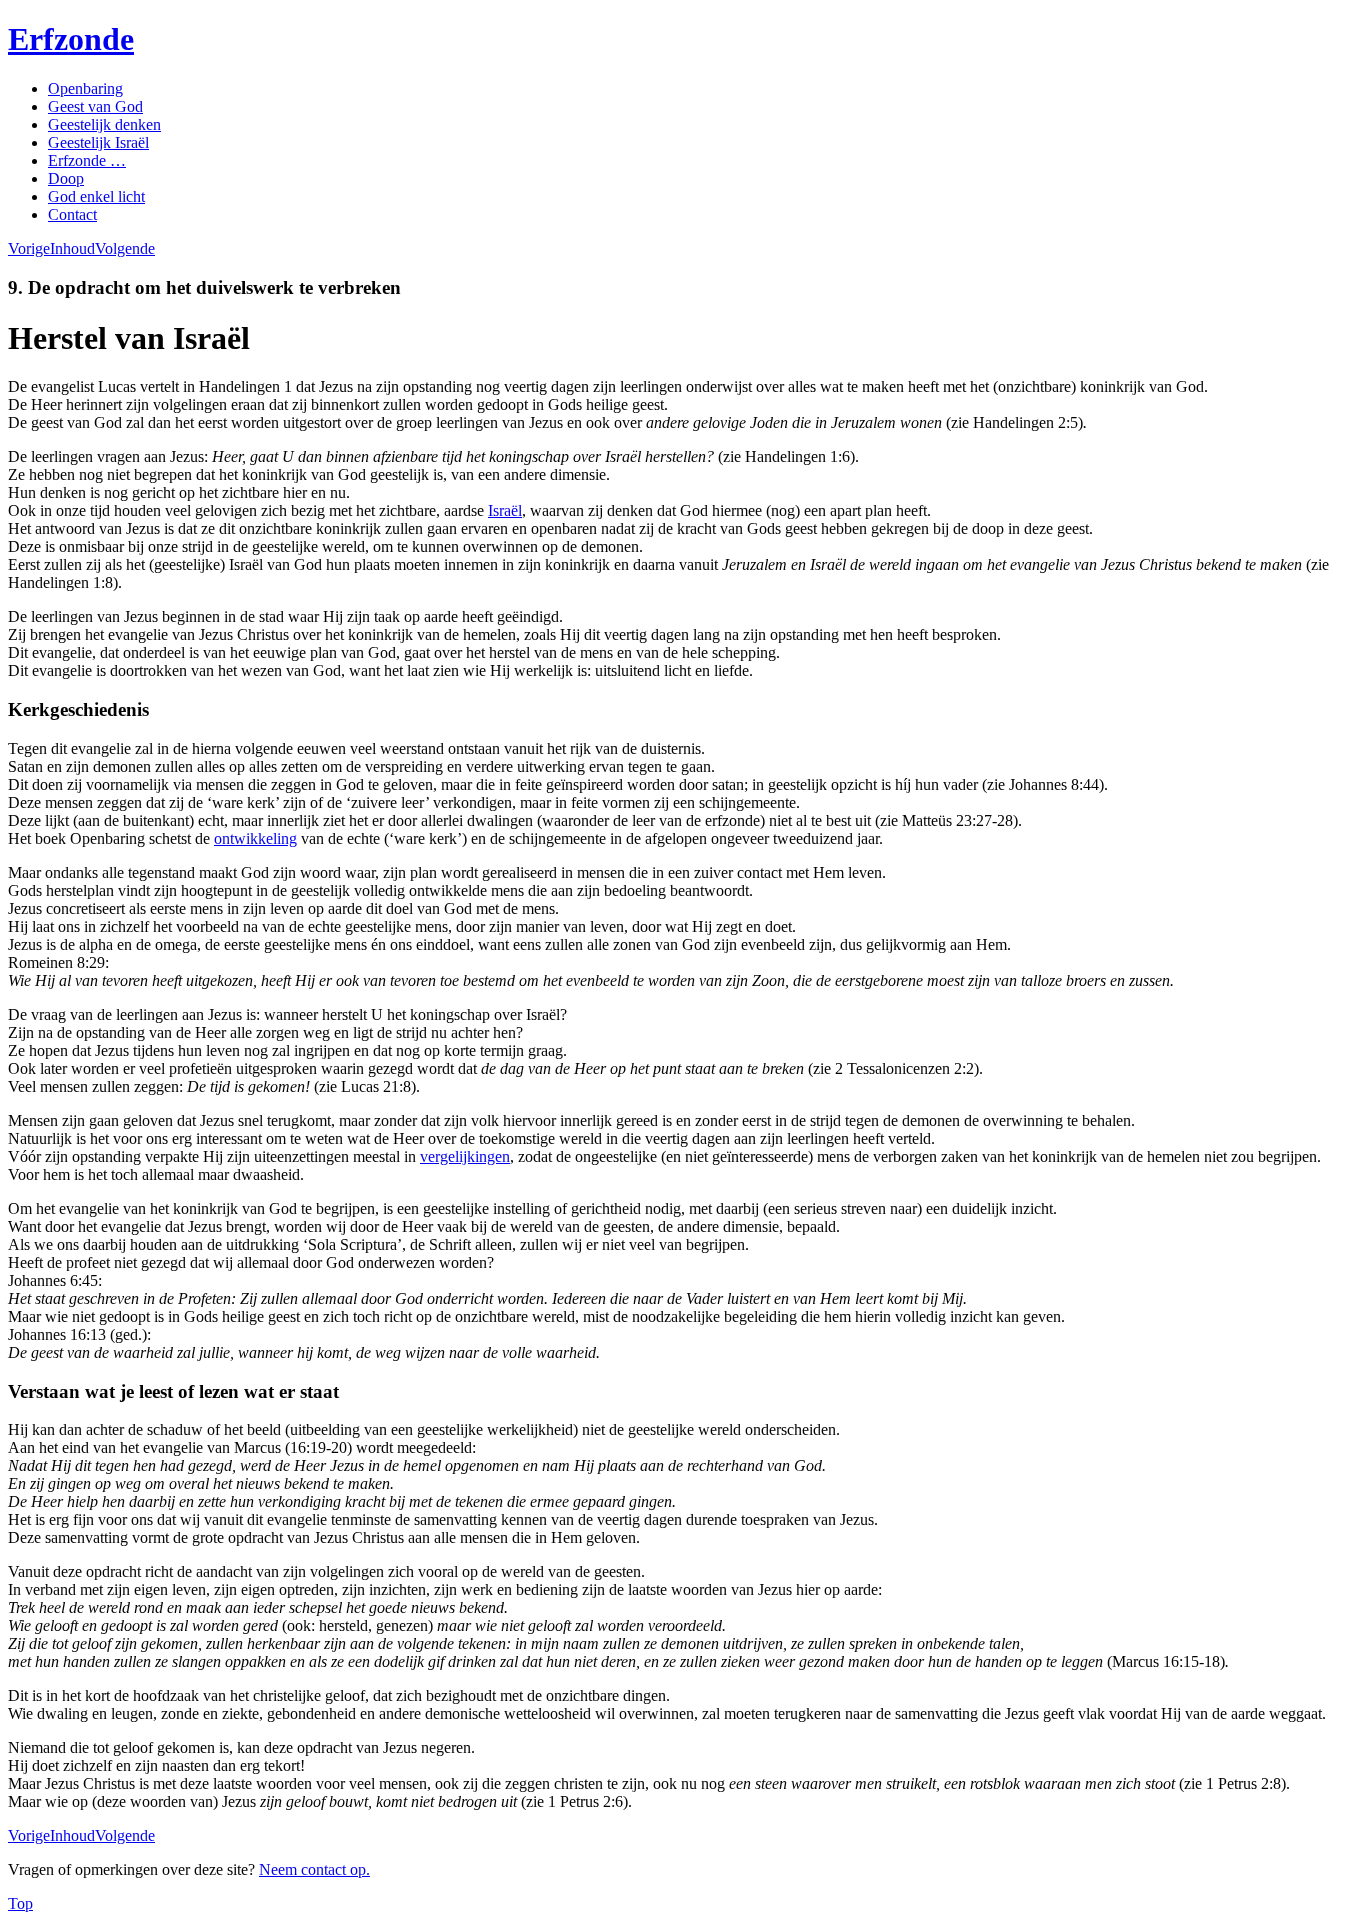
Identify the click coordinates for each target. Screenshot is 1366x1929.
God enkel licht (96, 196)
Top (20, 1903)
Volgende (125, 248)
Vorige (29, 248)
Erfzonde (71, 39)
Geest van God (95, 106)
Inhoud (72, 248)
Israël (505, 510)
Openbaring (85, 88)
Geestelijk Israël (98, 142)
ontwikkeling (255, 838)
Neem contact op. (314, 1869)
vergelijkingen (465, 1156)
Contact (72, 214)
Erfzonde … (87, 160)
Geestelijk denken (104, 124)
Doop (66, 178)
